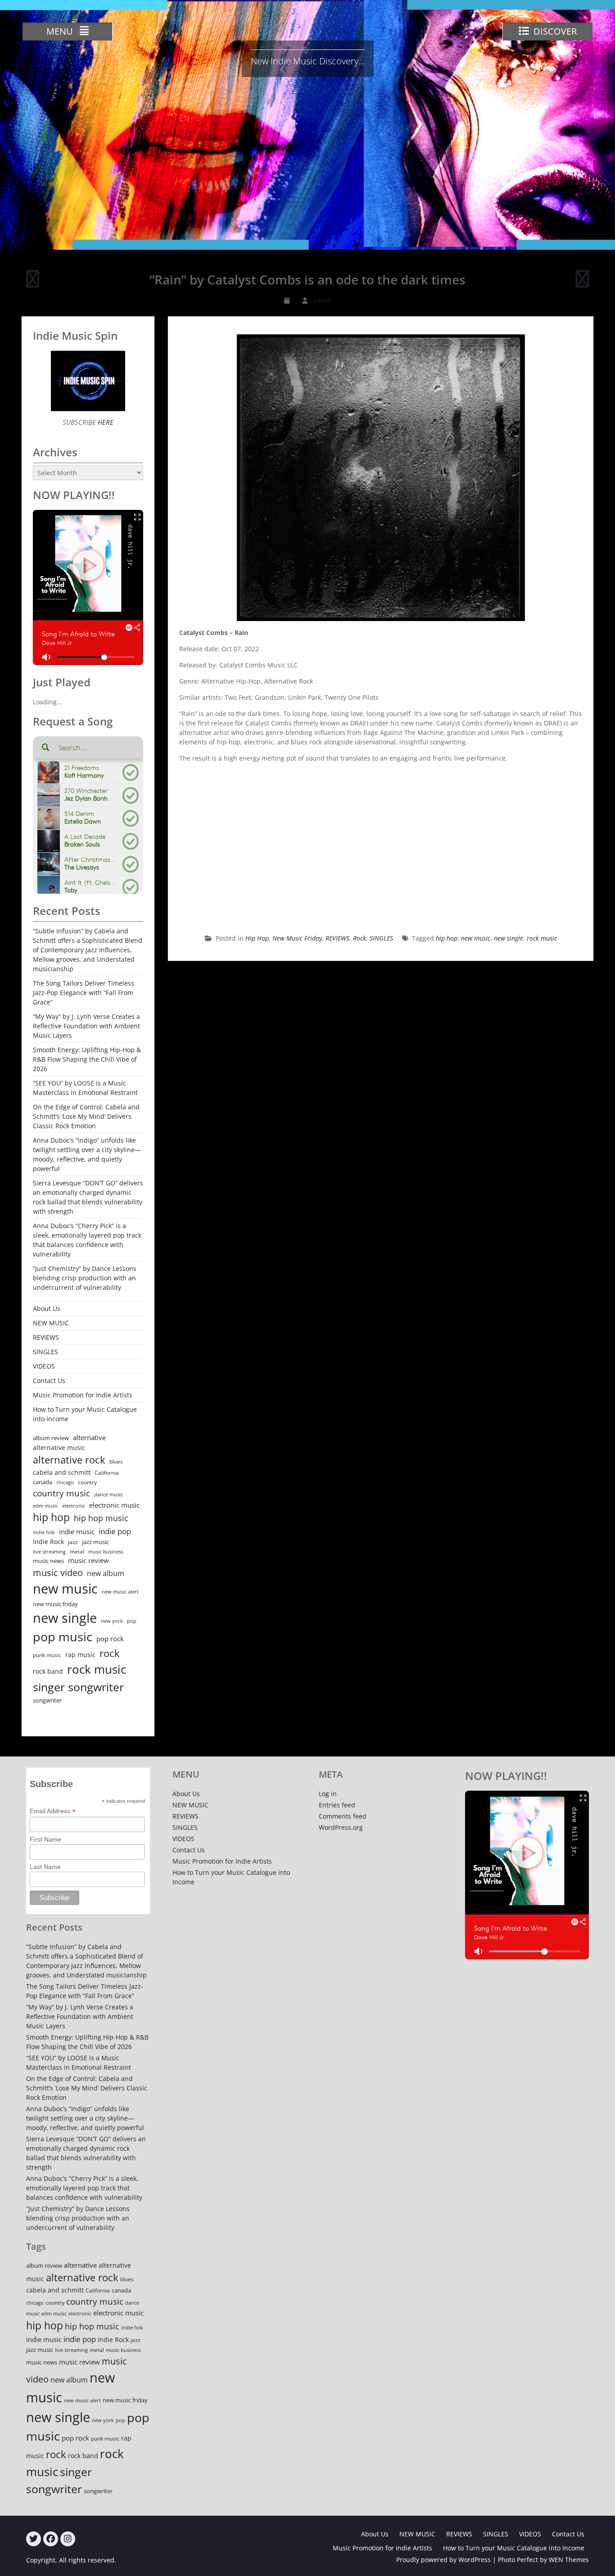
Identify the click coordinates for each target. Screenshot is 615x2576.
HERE (105, 422)
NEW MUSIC (51, 1323)
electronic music (114, 1505)
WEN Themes (569, 2560)
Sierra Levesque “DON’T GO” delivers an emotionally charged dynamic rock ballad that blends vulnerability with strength (88, 1197)
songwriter (47, 1700)
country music (61, 1493)
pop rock (110, 1639)
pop (132, 1621)
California (107, 1473)
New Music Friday (297, 938)
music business (106, 1551)
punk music (47, 1655)
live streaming (49, 1551)
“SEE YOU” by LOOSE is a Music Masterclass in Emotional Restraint (85, 1088)
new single (509, 938)
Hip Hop (257, 938)
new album (106, 1573)
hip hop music (101, 1518)
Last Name (45, 1867)
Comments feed (343, 1816)
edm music (45, 1506)
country (87, 1482)
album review (51, 1438)
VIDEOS (44, 1366)
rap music (80, 1655)
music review (88, 1560)
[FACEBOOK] (51, 2539)
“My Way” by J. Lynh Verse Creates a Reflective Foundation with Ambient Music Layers (86, 1026)
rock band (48, 1671)
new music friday (55, 1604)
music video (58, 1572)
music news (48, 1561)
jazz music (95, 1542)
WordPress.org (341, 1827)
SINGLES (381, 938)
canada (43, 1482)
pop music (63, 1637)
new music (476, 938)
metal (77, 1551)
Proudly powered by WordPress (443, 2560)
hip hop (447, 938)
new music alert (120, 1592)
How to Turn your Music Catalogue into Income (85, 1414)
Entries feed (337, 1805)
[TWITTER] (34, 2539)
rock (110, 1653)
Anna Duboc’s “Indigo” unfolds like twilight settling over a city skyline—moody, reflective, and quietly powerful (87, 1154)
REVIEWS (337, 938)
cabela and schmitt (62, 1472)
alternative (89, 1438)
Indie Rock (48, 1542)
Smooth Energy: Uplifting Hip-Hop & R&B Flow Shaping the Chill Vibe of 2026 (87, 1059)
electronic (74, 1506)
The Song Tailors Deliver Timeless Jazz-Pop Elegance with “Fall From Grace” (84, 993)
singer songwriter (78, 1687)
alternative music (59, 1448)
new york (112, 1621)
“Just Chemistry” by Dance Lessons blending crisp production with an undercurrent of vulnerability (85, 1278)
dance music (109, 1494)
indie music (77, 1532)
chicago (65, 1482)
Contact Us (49, 1380)
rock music (542, 938)
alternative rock (69, 1460)
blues (116, 1461)
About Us (47, 1308)
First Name (45, 1839)
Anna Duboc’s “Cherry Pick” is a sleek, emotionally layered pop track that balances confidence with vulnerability (87, 1240)
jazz (73, 1542)
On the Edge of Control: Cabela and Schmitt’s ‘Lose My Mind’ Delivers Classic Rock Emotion (86, 1116)
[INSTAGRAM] (68, 2539)
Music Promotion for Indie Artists (83, 1395)
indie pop (115, 1531)
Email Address (53, 1811)
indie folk (44, 1532)
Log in (328, 1794)
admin (322, 300)
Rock (360, 938)
